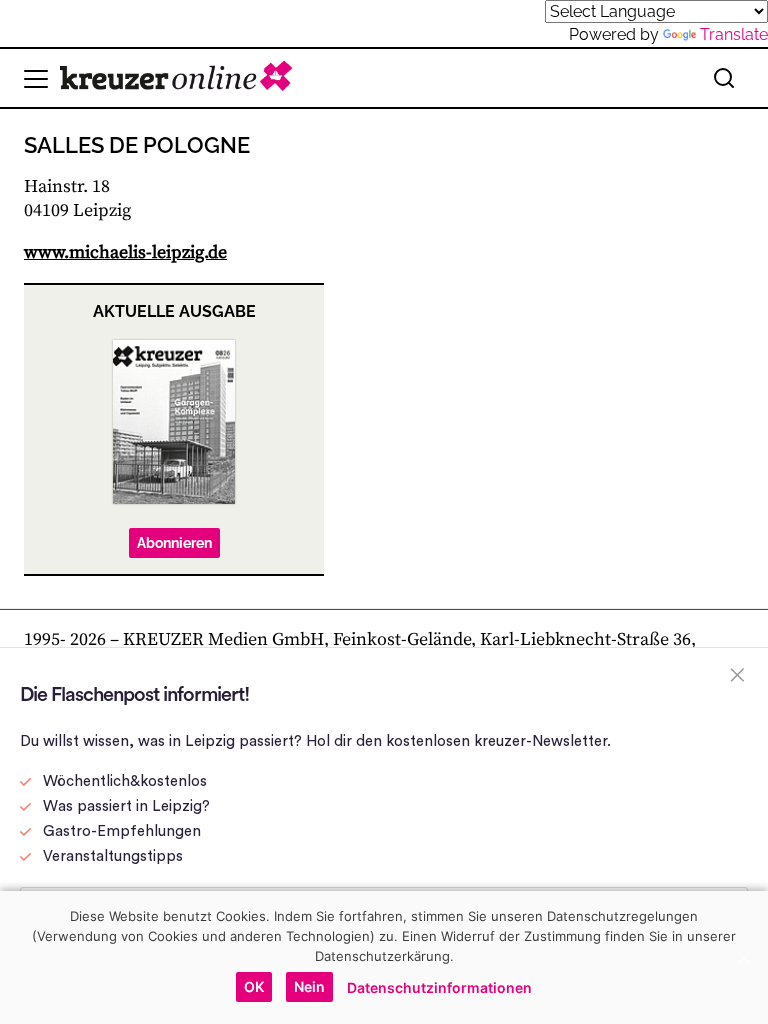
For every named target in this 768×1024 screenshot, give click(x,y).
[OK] (743, 957)
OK (254, 986)
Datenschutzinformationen (439, 987)
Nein (309, 986)
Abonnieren (174, 543)
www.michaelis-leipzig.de (125, 252)
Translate (734, 34)
